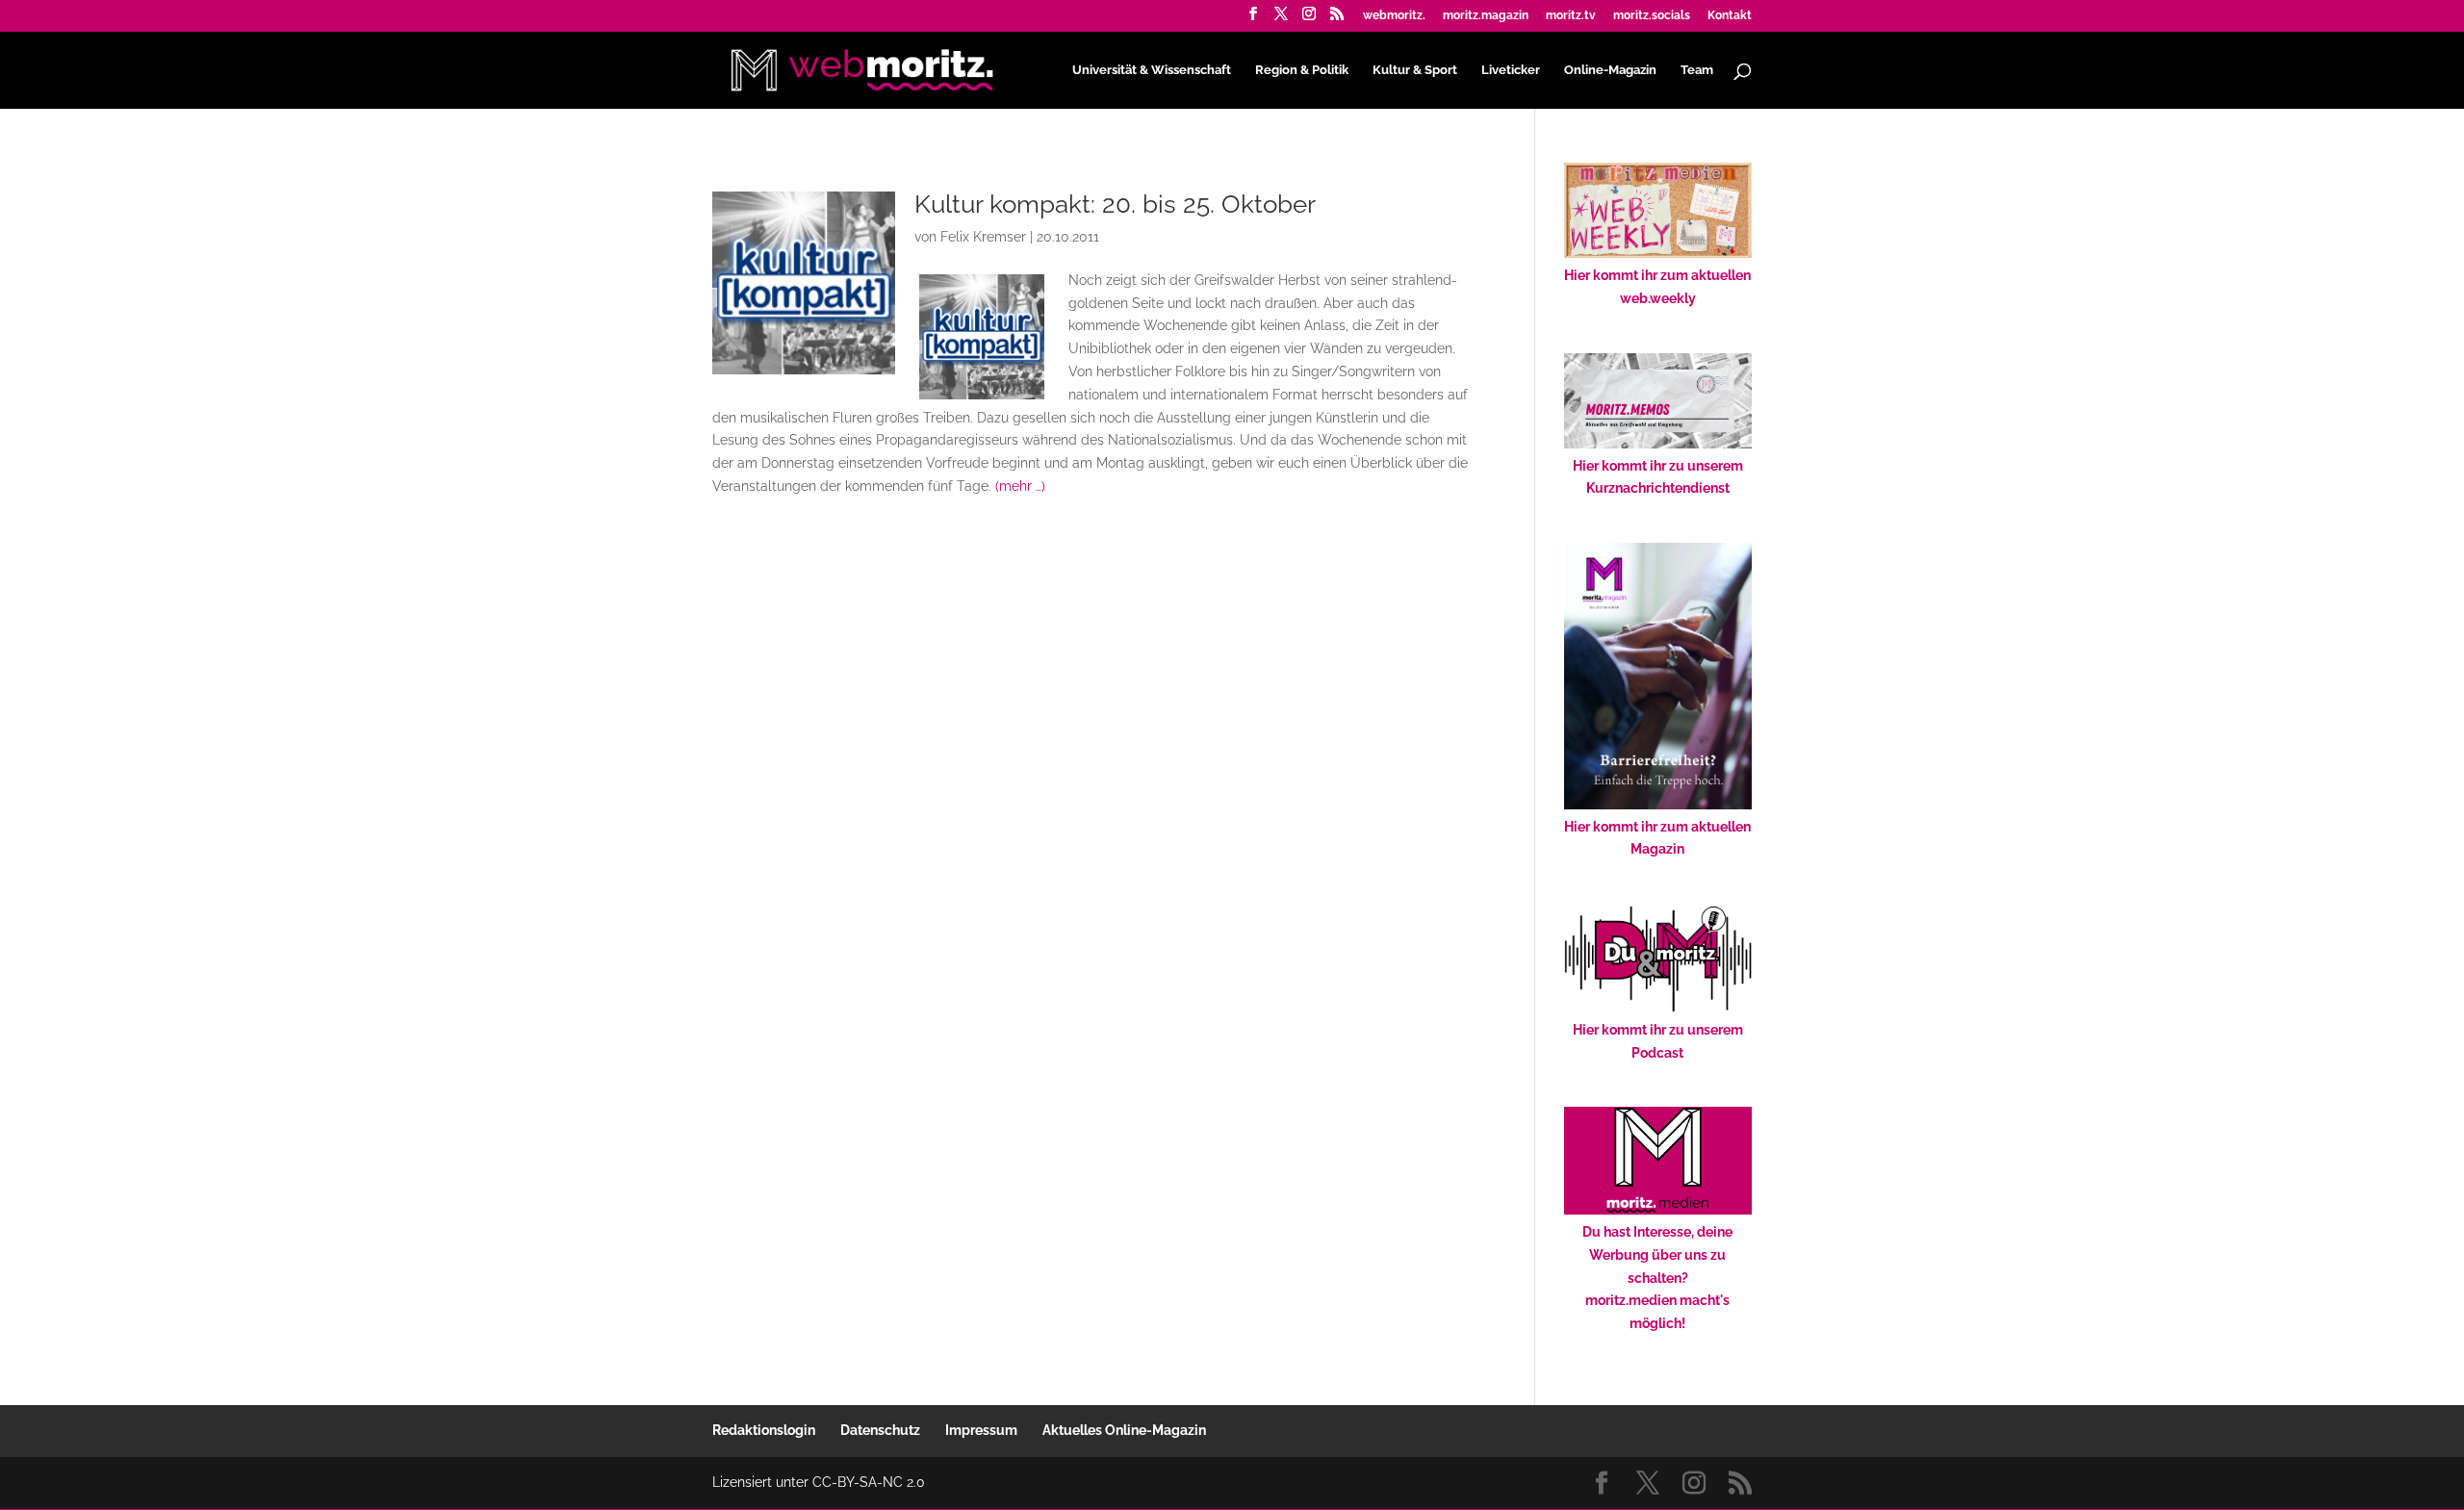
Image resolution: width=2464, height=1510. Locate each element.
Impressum (981, 1430)
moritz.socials (1652, 16)
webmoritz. (1394, 16)
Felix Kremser (983, 237)
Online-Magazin (1610, 70)
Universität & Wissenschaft (1152, 70)
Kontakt (1730, 16)
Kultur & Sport (1415, 70)
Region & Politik (1302, 70)
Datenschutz (880, 1430)
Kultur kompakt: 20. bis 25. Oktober (1115, 204)
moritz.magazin (1486, 16)
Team (1697, 70)
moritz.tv (1571, 16)
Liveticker (1511, 70)
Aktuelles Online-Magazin (1124, 1430)
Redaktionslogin (764, 1430)
